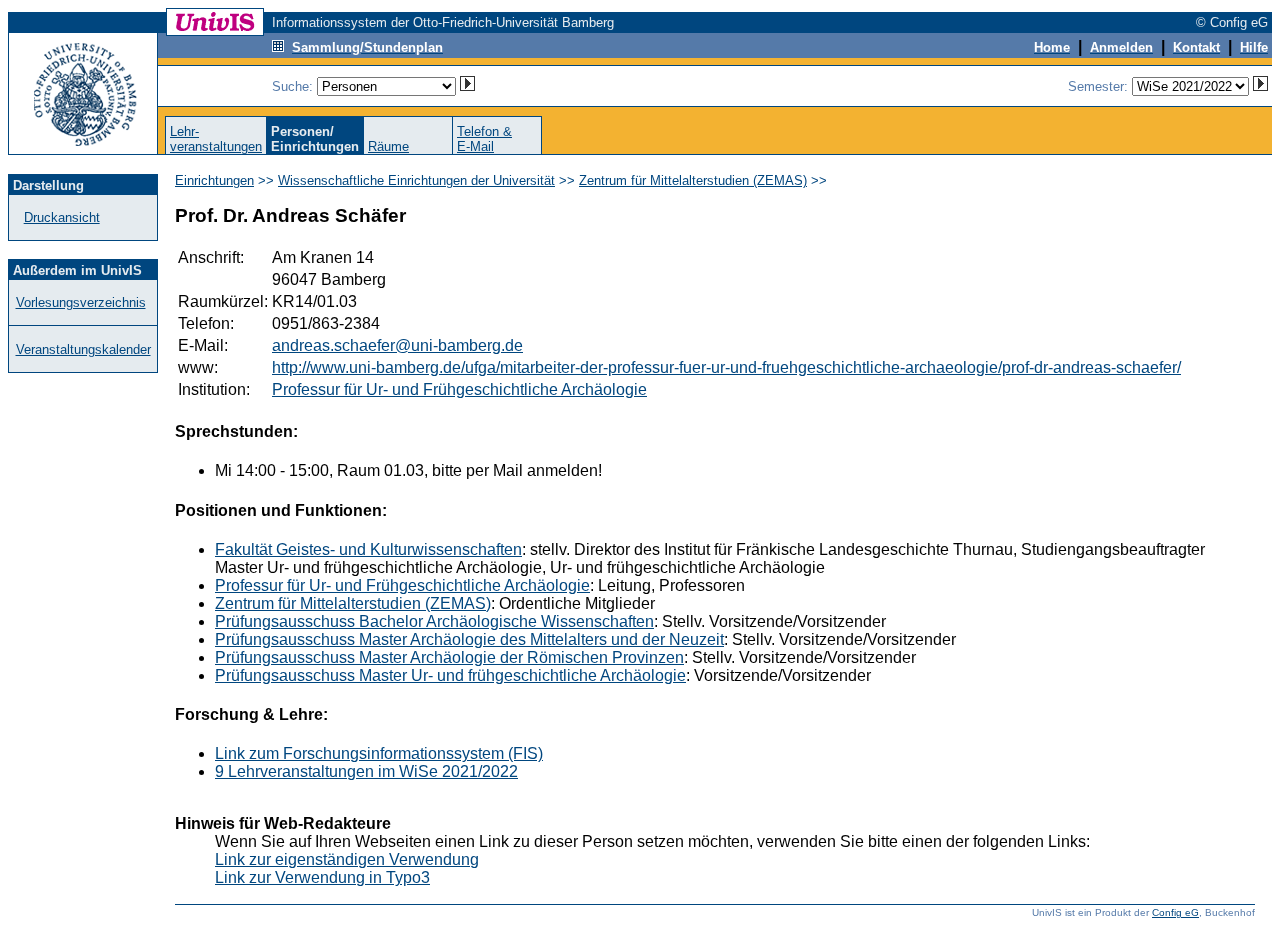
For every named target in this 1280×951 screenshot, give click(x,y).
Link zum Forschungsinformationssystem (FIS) (379, 753)
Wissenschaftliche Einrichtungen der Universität (416, 180)
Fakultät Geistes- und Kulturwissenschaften (368, 549)
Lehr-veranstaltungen (216, 139)
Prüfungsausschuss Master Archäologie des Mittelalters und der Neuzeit (469, 639)
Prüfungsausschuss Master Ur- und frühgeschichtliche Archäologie (450, 675)
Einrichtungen (214, 180)
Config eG (1175, 912)
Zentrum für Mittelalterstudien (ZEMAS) (693, 180)
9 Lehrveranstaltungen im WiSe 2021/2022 (366, 771)
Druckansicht (62, 217)
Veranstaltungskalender (83, 349)
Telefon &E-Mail (484, 139)
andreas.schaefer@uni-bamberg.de (397, 345)
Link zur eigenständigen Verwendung (347, 859)
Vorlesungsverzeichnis (81, 302)
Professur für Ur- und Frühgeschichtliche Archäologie (459, 389)
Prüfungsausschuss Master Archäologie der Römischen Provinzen (449, 657)
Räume (388, 146)
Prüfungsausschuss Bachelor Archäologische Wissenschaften (434, 621)
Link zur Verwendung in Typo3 (322, 877)
